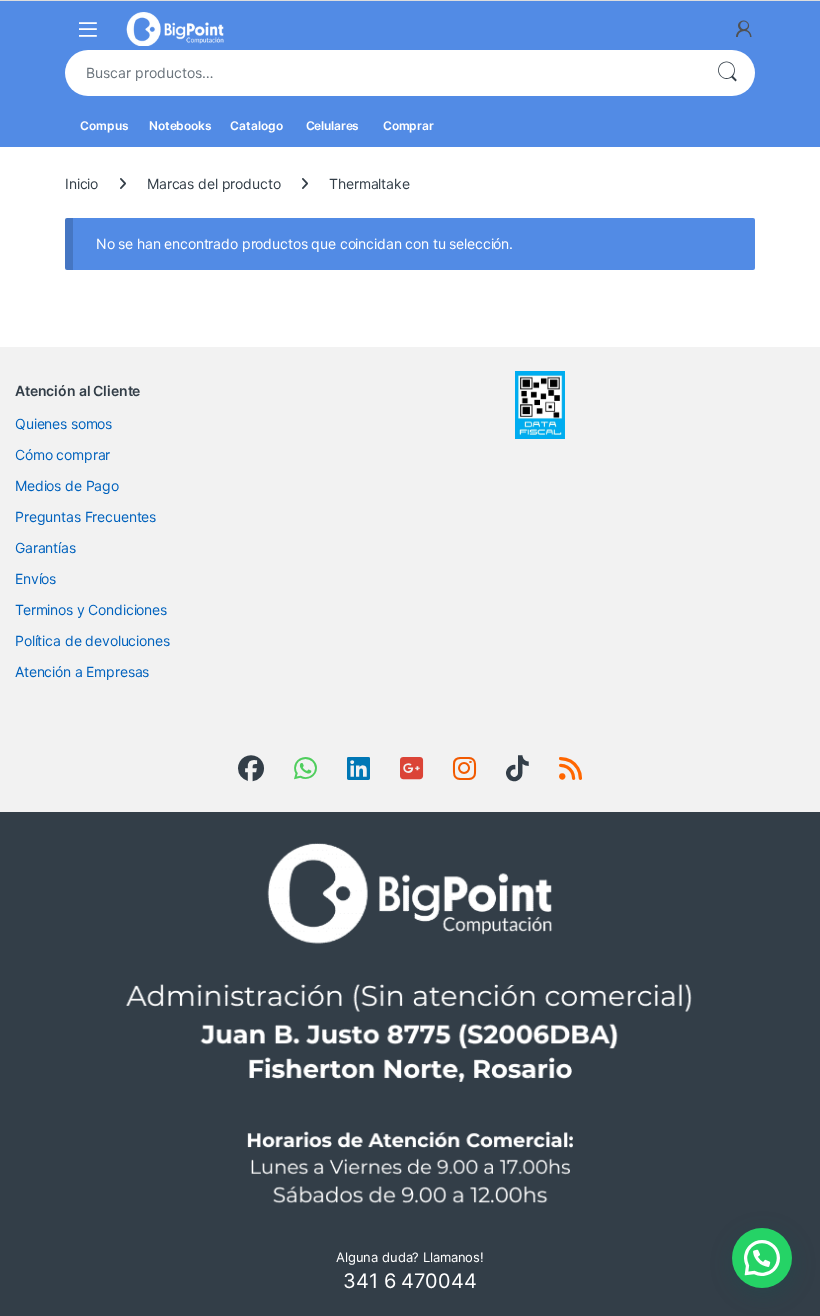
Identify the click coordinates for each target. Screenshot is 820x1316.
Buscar (727, 73)
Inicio (81, 183)
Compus (102, 125)
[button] (762, 1258)
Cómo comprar (62, 454)
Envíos (35, 578)
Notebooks (179, 125)
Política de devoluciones (92, 640)
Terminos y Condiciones (91, 609)
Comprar (407, 125)
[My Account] (744, 29)
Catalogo (255, 125)
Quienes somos (63, 423)
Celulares (331, 125)
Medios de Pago (67, 485)
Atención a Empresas (82, 671)
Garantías (45, 547)
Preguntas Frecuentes (85, 516)
